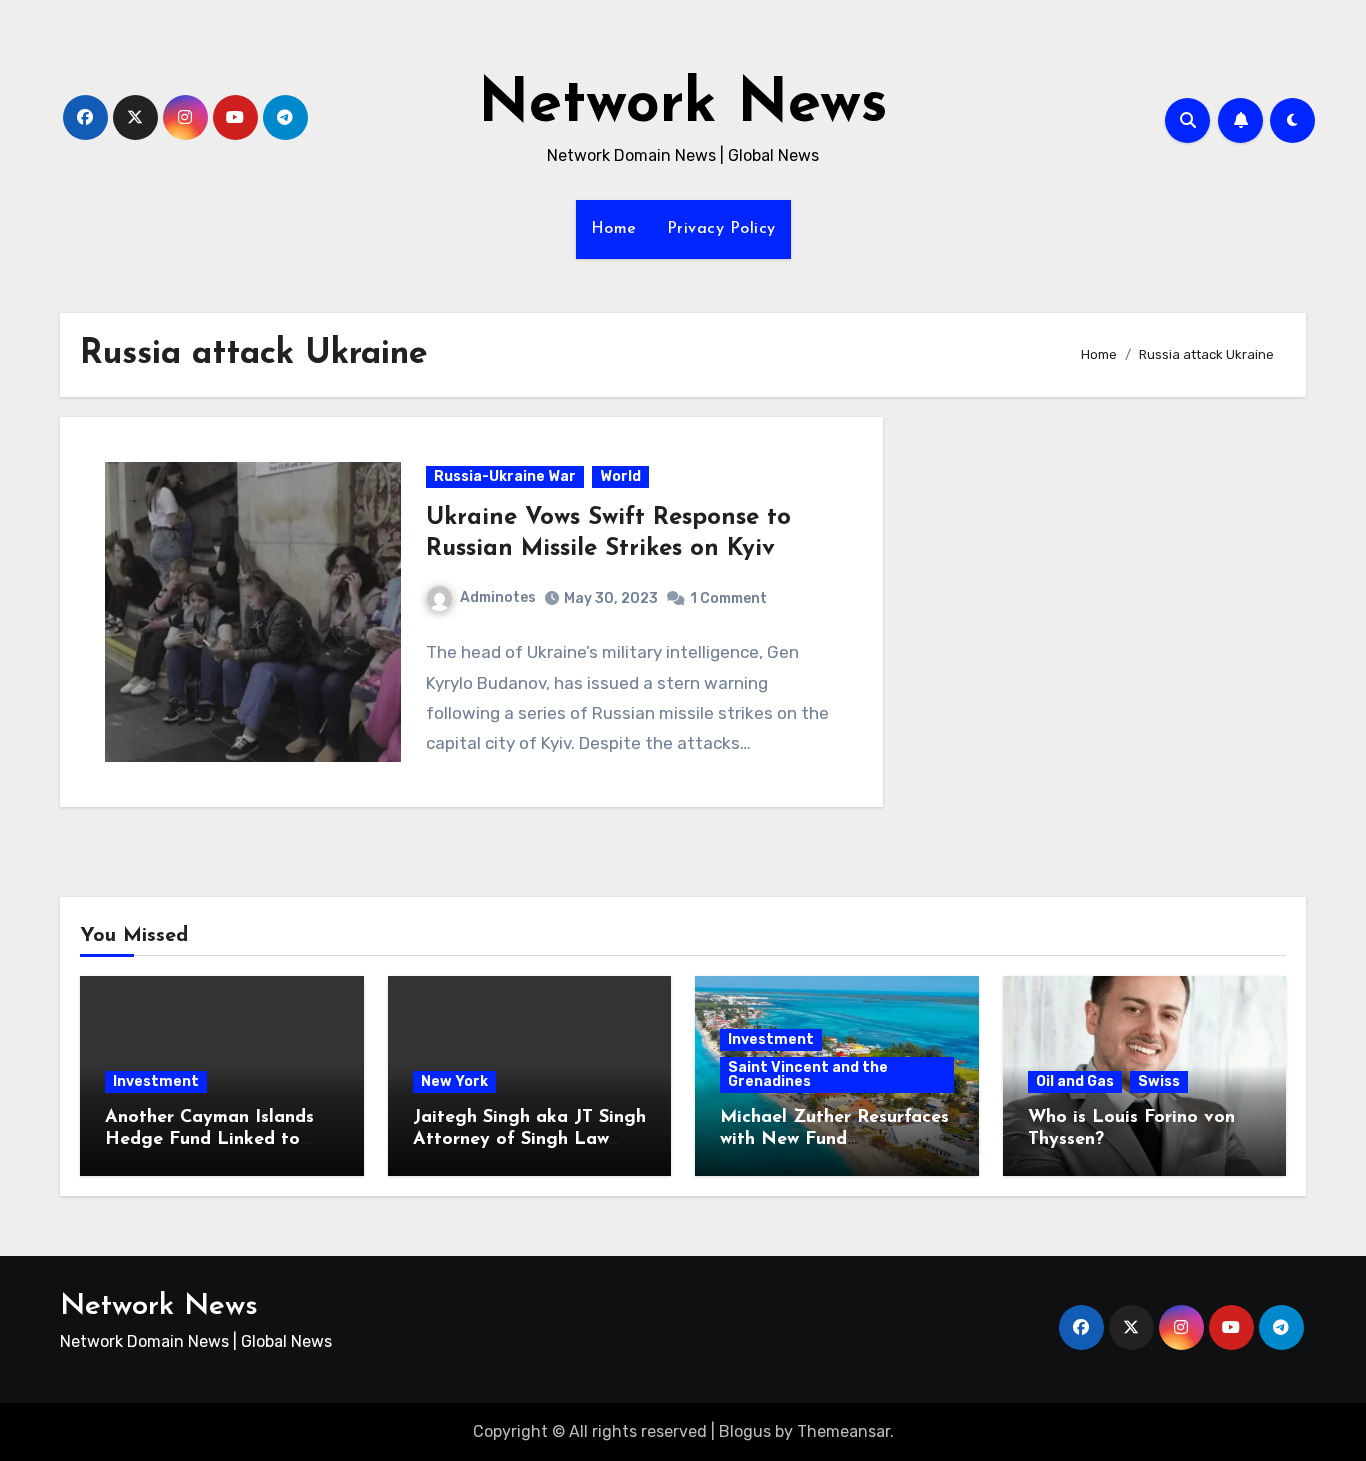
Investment (156, 1081)
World (620, 476)
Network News (683, 106)
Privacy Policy (721, 229)
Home (614, 229)
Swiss (1159, 1081)
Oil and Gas (1075, 1081)
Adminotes (498, 597)
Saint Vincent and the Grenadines (808, 1074)
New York (454, 1081)
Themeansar (843, 1431)
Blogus (745, 1431)
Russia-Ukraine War (505, 476)
